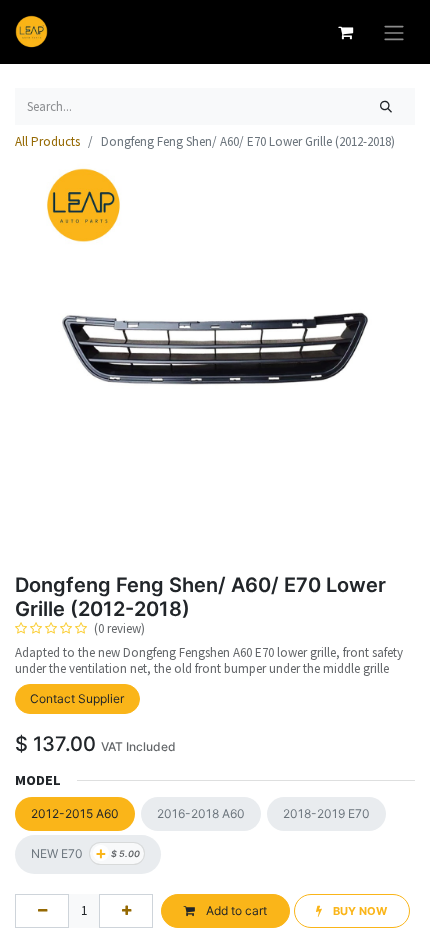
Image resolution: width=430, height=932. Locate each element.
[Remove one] (42, 911)
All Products (47, 141)
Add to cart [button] (235, 910)
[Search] (386, 107)
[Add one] (126, 911)
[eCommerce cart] (345, 32)
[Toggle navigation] (394, 32)
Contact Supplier (77, 698)
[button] (352, 911)
